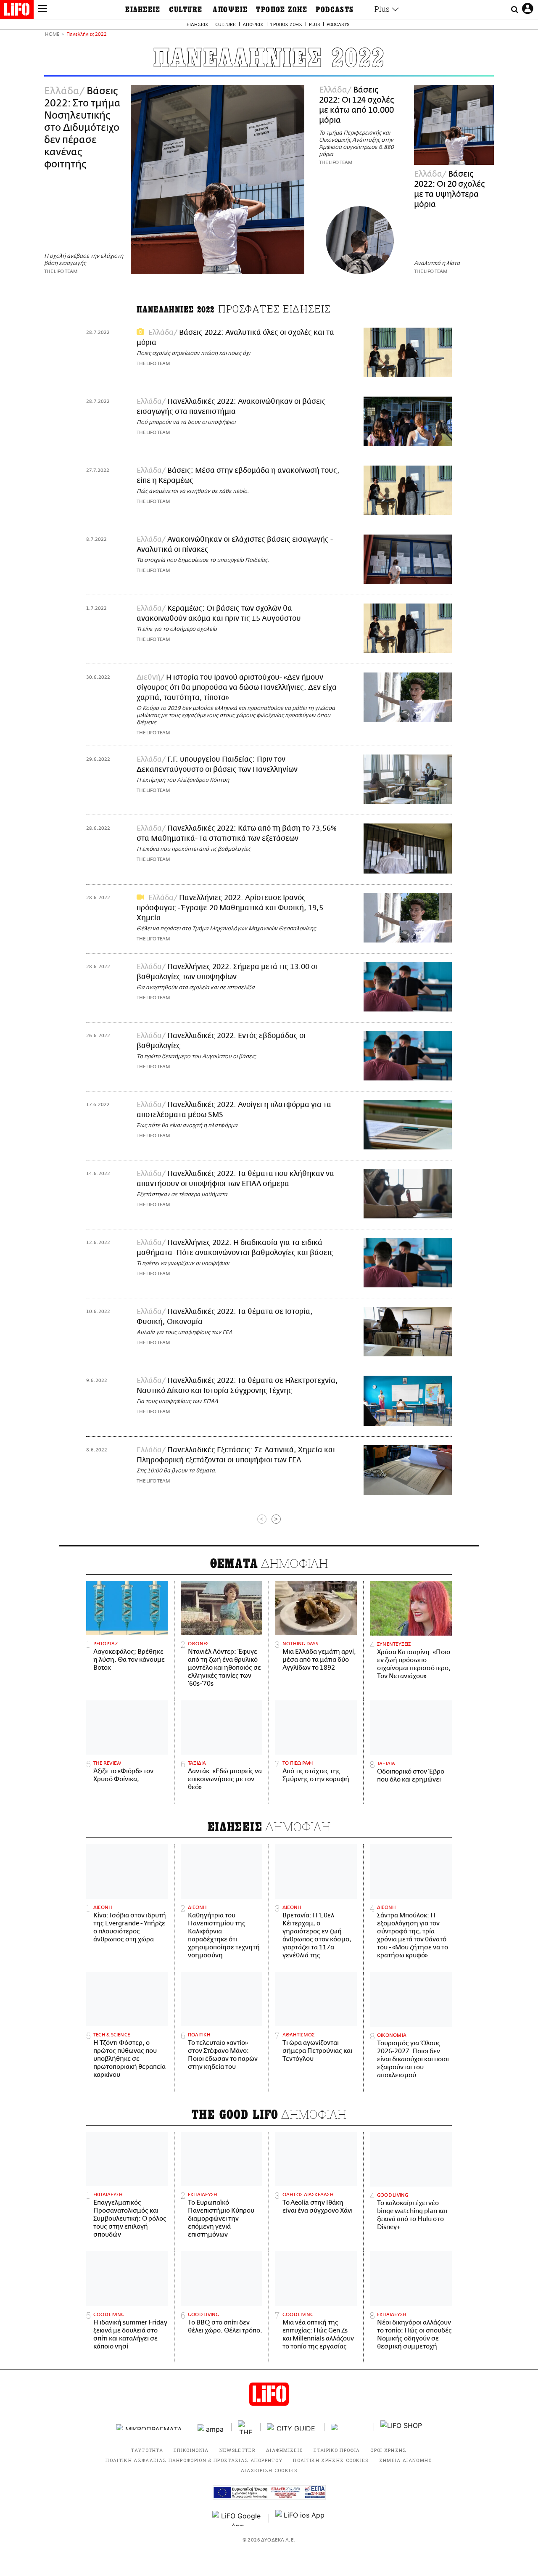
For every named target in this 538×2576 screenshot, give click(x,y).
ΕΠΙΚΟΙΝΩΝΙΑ (191, 2450)
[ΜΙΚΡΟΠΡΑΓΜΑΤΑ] (150, 2427)
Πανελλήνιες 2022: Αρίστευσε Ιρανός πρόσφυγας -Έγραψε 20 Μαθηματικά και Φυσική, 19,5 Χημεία (230, 908)
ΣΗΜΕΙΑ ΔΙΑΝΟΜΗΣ (406, 2460)
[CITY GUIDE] (293, 2427)
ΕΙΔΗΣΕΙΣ (143, 10)
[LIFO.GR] (17, 11)
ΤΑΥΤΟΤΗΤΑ (147, 2450)
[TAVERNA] (349, 2427)
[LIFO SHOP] (401, 2427)
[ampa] (211, 2427)
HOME (52, 35)
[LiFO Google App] (237, 2518)
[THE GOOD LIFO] (246, 2427)
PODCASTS (335, 10)
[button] (42, 10)
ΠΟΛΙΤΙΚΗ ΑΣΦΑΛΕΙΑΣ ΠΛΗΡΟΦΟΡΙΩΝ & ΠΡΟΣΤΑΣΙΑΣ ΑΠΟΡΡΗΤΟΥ (194, 2460)
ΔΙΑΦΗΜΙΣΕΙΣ (285, 2450)
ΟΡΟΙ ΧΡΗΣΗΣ (389, 2450)
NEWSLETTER (237, 2450)
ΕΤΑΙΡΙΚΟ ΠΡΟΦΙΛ (337, 2450)
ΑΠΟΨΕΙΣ (230, 10)
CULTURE (186, 10)
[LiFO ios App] (301, 2518)
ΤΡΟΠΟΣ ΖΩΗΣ (282, 10)
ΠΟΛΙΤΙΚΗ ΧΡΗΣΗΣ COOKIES (331, 2460)
